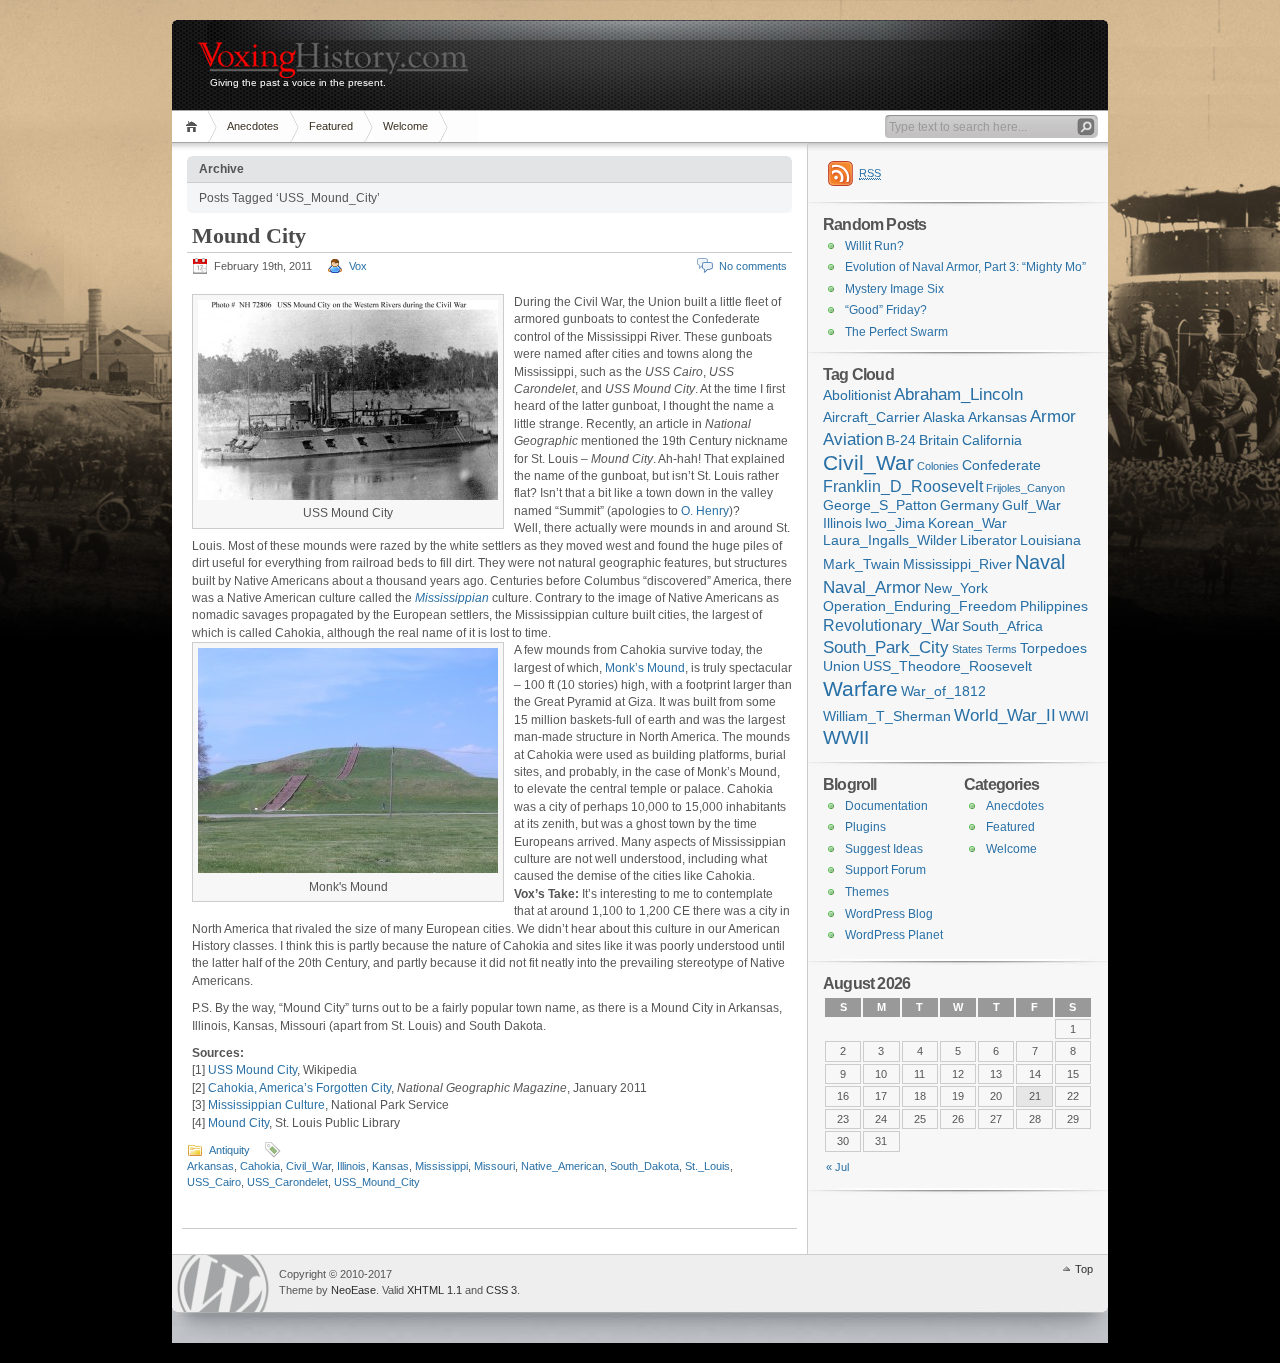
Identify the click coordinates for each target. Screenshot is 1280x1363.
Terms (1001, 649)
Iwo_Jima (895, 523)
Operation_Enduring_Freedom (920, 606)
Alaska (944, 417)
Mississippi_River (957, 564)
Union (841, 666)
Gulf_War (1031, 505)
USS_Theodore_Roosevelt (947, 666)
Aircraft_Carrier (871, 417)
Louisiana (1050, 540)
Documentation (886, 806)
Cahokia (260, 1166)
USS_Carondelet (287, 1182)
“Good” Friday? (886, 310)
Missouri (494, 1166)
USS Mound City (252, 1070)
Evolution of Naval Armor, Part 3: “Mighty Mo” (965, 267)
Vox (358, 266)
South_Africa (1002, 626)
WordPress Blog (889, 914)
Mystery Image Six (894, 289)
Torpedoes (1053, 648)
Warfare (860, 689)
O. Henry (705, 511)
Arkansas (210, 1166)
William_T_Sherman (887, 716)
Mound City (249, 235)
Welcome (405, 126)
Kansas (390, 1166)
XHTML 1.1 (434, 1290)
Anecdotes (253, 126)
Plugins (865, 827)
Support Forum (885, 870)
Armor (1053, 416)
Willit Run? (874, 246)
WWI (1074, 716)
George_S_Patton (880, 505)
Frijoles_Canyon (1025, 488)
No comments (753, 266)
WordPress (223, 1283)
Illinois (351, 1166)
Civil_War (308, 1166)
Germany (969, 505)
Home (194, 126)
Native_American (562, 1166)
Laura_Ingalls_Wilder (890, 540)
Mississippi (441, 1166)
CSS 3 (501, 1290)
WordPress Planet (894, 935)
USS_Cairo (214, 1182)
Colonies (938, 466)
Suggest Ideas (884, 849)
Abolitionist (857, 395)
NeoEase (353, 1290)
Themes (867, 892)
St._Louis (707, 1166)
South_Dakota (644, 1166)
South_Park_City (886, 647)
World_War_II (1005, 715)
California (992, 440)
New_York (956, 588)
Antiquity (229, 1150)
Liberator (988, 540)
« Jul (837, 1167)
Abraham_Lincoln (958, 394)
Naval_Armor (872, 587)
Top (1084, 1269)
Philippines (1054, 606)
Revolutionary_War (891, 625)
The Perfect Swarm (896, 332)
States (967, 649)
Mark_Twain (861, 564)
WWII (846, 737)
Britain (939, 440)
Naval (1040, 562)
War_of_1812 (943, 691)
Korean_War (967, 523)
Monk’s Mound (645, 668)
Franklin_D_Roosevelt (903, 486)
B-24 (901, 440)
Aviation (853, 439)
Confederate (1001, 465)
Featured (331, 126)
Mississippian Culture (266, 1105)
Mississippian (452, 598)
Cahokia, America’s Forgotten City (299, 1088)
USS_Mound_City (377, 1182)
